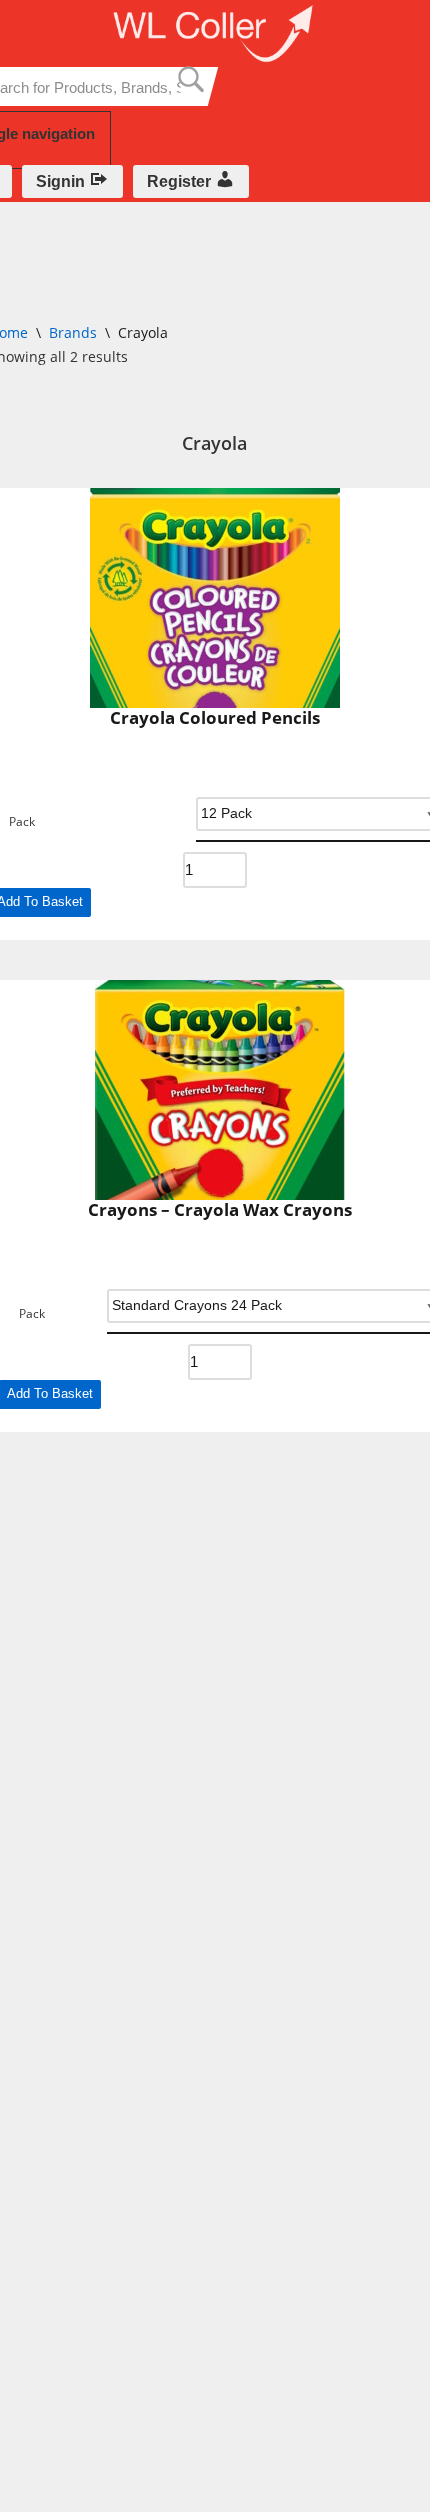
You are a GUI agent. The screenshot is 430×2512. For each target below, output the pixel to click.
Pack (22, 822)
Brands (73, 332)
